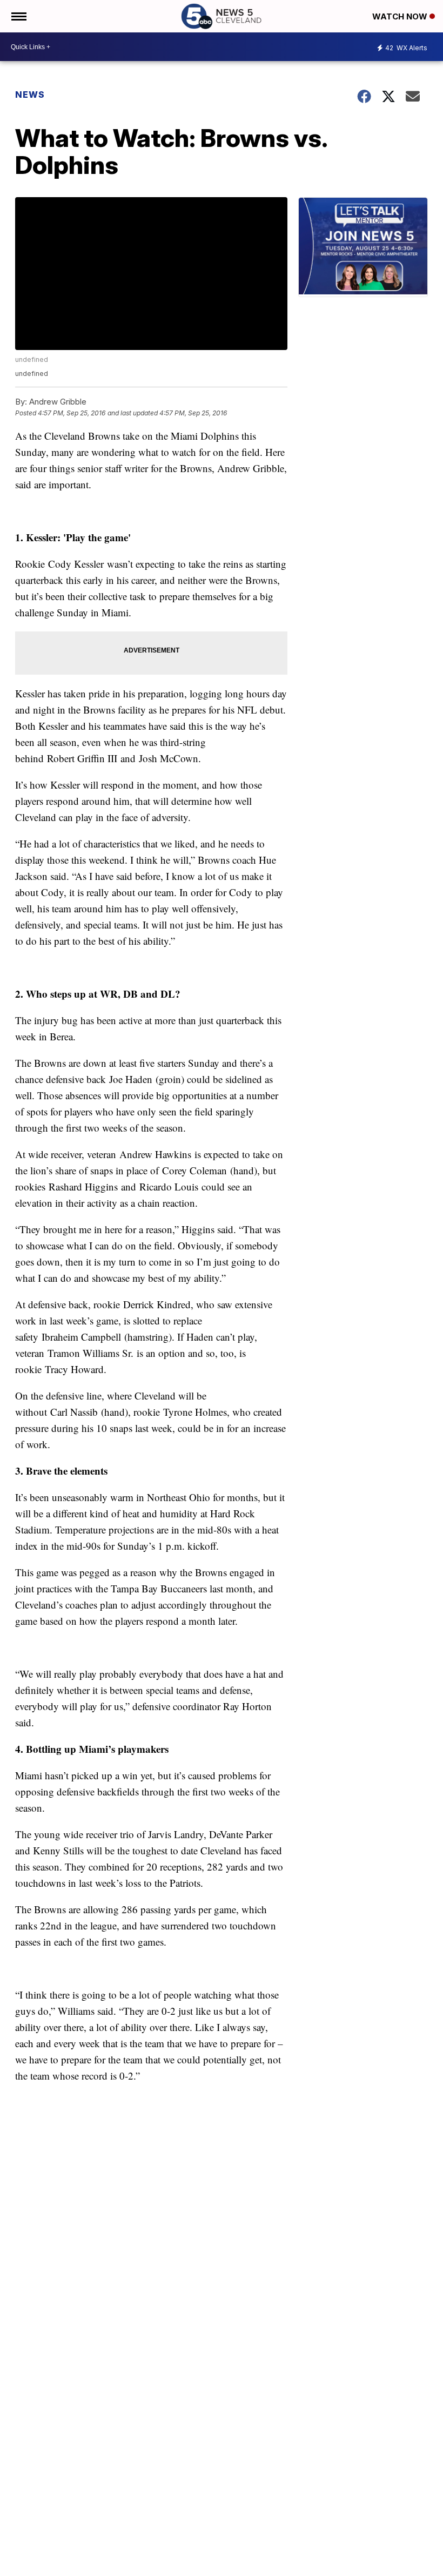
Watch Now (401, 16)
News (30, 95)
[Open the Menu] (18, 16)
